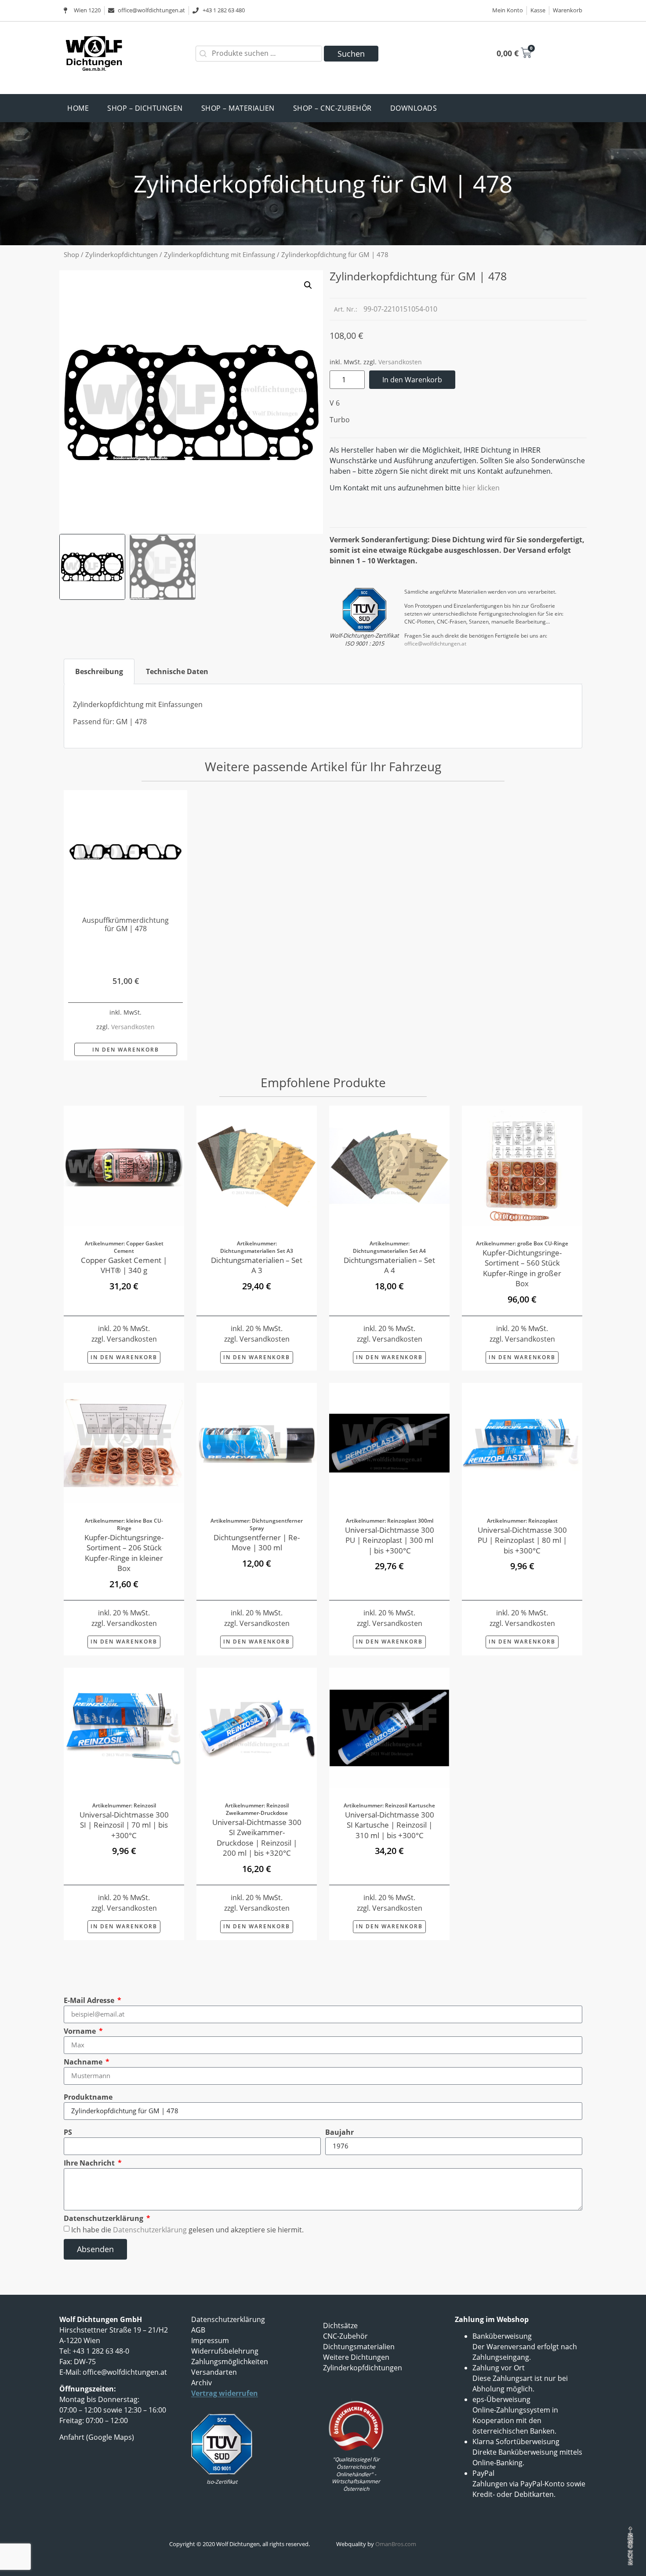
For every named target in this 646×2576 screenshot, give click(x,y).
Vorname (81, 2031)
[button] (308, 285)
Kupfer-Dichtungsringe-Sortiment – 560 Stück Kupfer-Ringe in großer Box (522, 1268)
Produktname (88, 2097)
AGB (198, 2330)
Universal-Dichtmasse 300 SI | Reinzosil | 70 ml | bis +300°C (124, 1825)
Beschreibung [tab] (99, 671)
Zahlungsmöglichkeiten (230, 2362)
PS (68, 2132)
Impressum (210, 2340)
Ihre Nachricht (90, 2163)
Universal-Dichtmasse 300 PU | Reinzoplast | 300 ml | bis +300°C (390, 1540)
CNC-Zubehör (345, 2336)
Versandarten (214, 2372)
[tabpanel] (323, 717)
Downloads (414, 108)
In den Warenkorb (412, 380)
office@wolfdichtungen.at (435, 644)
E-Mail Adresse (90, 2000)
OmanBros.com (396, 2544)
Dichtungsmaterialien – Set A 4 (389, 1265)
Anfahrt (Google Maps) (97, 2437)
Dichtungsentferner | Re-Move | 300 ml (257, 1542)
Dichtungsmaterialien (359, 2347)
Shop (71, 254)
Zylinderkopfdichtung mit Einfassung (220, 254)
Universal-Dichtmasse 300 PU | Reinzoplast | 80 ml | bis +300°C (522, 1540)
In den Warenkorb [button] (126, 1050)
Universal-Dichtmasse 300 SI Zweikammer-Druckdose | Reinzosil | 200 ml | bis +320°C (257, 1837)
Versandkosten (400, 362)
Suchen (351, 54)
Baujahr (339, 2132)
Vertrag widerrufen (225, 2393)
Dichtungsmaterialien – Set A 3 (257, 1265)
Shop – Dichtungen (145, 108)
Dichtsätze (340, 2326)
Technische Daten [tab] (177, 671)
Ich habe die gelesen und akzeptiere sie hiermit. (187, 2229)
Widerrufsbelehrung (225, 2351)
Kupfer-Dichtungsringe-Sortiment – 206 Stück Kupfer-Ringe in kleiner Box (124, 1553)
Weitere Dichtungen (356, 2357)
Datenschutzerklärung (104, 2218)
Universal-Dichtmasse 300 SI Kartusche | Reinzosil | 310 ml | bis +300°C (390, 1825)
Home (78, 108)
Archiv (201, 2383)
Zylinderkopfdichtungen (122, 254)
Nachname (84, 2062)
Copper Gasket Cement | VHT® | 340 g (124, 1265)
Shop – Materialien (238, 108)
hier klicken (481, 488)
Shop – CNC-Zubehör (332, 108)
